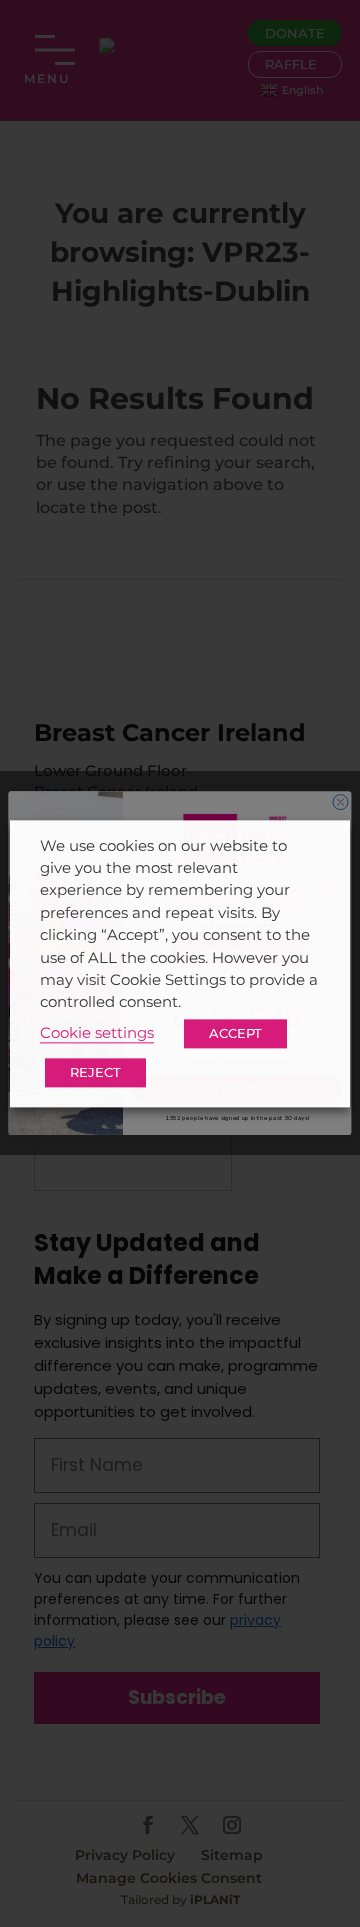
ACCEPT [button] (235, 1033)
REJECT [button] (95, 1072)
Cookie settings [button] (97, 1033)
